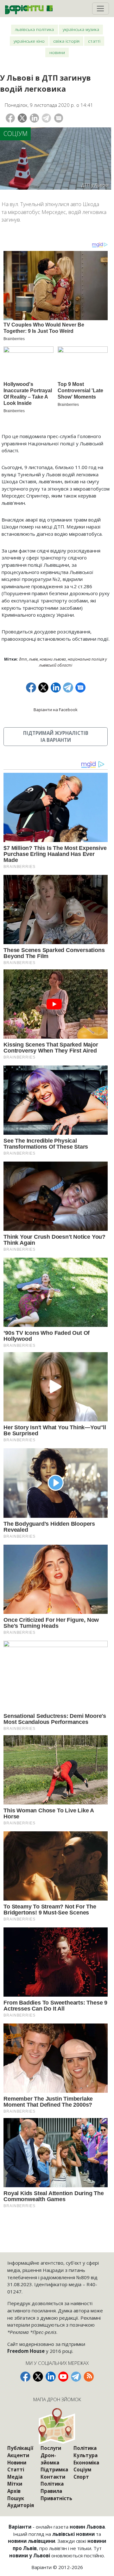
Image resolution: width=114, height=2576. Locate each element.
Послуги (51, 2448)
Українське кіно (29, 41)
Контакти (53, 2477)
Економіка (86, 2463)
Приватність (56, 2498)
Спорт (81, 2477)
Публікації (20, 2448)
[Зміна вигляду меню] (101, 9)
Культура (85, 2455)
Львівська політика (34, 29)
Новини (57, 52)
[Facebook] (10, 118)
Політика (52, 2484)
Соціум (16, 134)
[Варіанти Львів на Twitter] (38, 2377)
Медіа (15, 2477)
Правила (51, 2491)
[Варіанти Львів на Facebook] (25, 2377)
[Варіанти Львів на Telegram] (76, 2377)
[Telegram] (46, 118)
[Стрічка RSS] (89, 2377)
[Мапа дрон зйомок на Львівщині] (57, 2426)
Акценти (18, 2455)
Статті (94, 41)
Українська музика (81, 29)
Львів (33, 659)
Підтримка (54, 2469)
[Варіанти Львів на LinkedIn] (51, 2377)
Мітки (15, 2484)
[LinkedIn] (34, 118)
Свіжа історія (66, 41)
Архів (14, 2491)
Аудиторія (21, 2505)
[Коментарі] (59, 118)
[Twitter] (22, 118)
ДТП (23, 659)
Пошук (16, 2498)
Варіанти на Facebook (56, 710)
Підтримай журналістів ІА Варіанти (56, 737)
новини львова (53, 659)
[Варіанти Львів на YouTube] (63, 2377)
